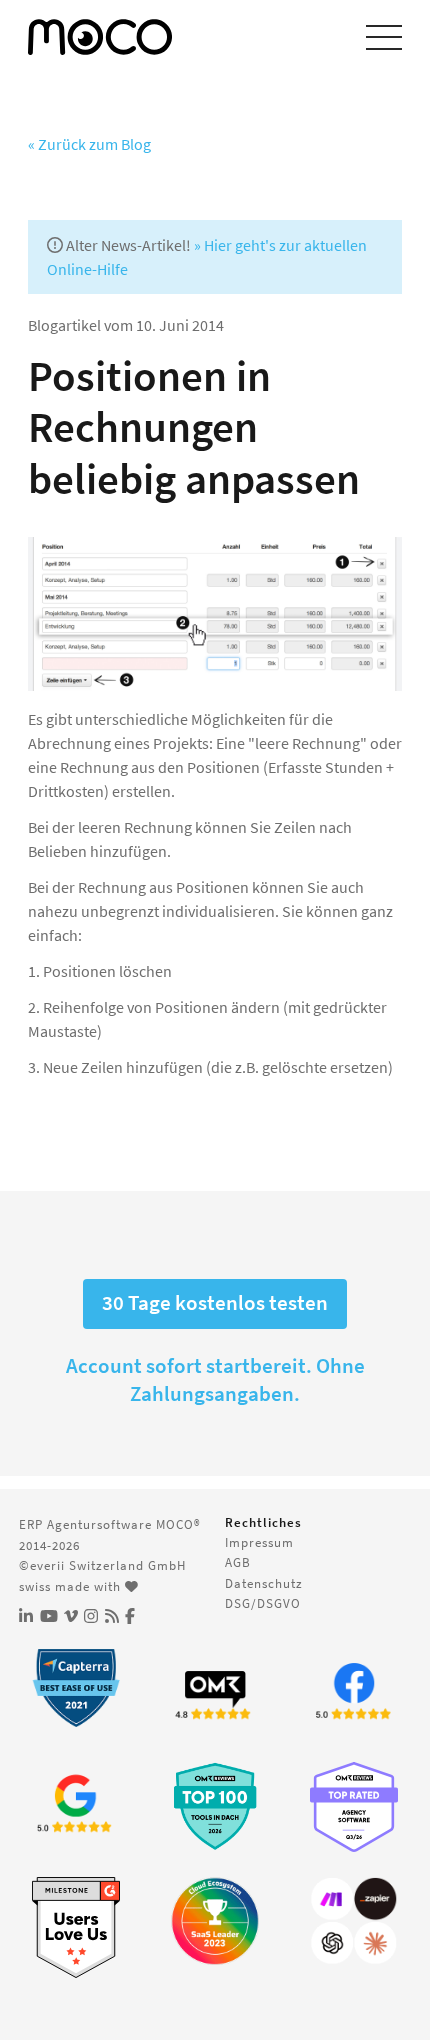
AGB (238, 1562)
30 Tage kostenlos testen (215, 1303)
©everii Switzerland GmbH (102, 1565)
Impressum (259, 1542)
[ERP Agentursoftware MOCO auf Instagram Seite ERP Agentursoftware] (91, 1616)
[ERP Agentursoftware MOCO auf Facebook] (130, 1616)
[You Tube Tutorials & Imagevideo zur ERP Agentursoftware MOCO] (49, 1616)
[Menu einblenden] (384, 37)
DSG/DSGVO (263, 1603)
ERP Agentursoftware (85, 1524)
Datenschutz (264, 1583)
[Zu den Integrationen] (354, 1921)
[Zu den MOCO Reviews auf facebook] (354, 1693)
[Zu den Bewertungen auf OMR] (215, 1693)
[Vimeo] (71, 1616)
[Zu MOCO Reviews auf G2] (76, 1928)
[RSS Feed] (112, 1616)
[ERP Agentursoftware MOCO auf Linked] (26, 1616)
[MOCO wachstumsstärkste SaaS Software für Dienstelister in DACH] (215, 1921)
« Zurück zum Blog (89, 144)
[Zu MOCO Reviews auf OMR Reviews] (215, 1806)
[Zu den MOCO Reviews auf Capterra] (76, 1688)
